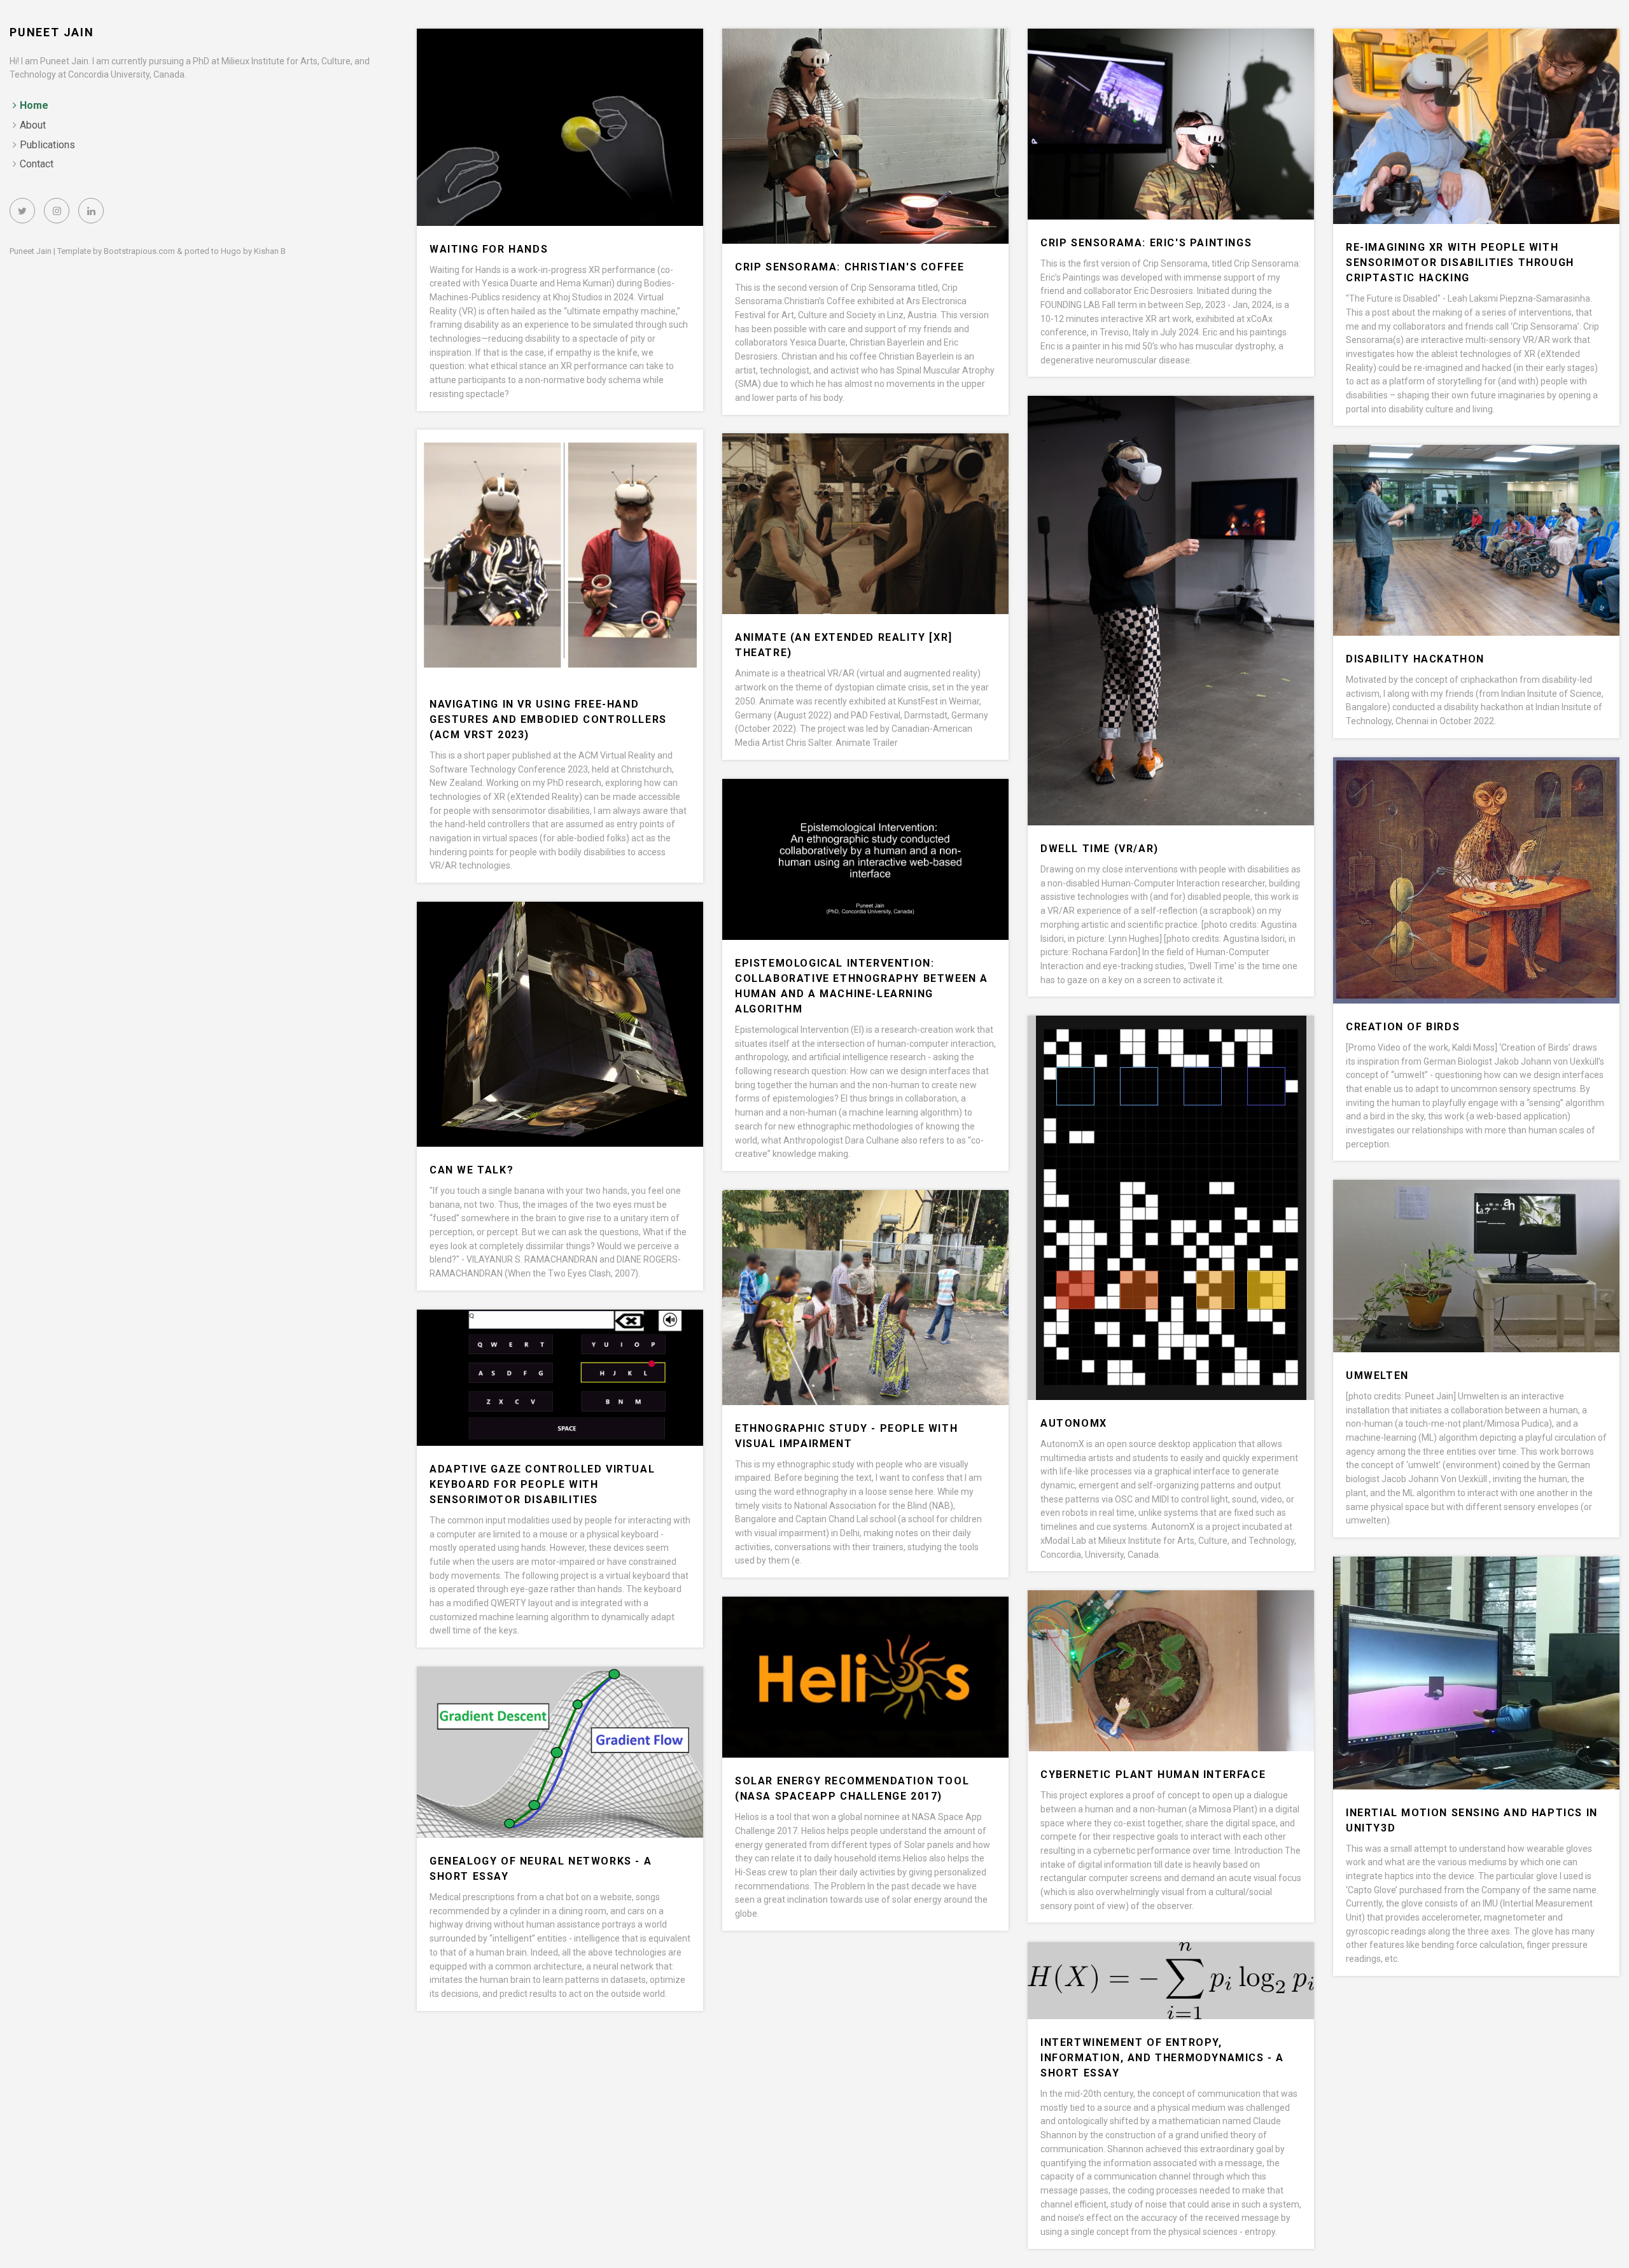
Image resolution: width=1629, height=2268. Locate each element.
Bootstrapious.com (139, 251)
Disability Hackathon (1415, 659)
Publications (47, 145)
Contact (37, 164)
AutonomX (1074, 1423)
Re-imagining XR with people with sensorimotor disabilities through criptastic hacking (1460, 262)
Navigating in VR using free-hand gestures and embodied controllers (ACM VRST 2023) (548, 719)
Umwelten (1377, 1375)
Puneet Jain (52, 32)
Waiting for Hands (489, 249)
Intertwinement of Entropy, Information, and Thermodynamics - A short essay (1162, 2058)
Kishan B (270, 251)
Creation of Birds (1403, 1027)
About (33, 125)
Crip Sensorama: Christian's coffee (849, 267)
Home (34, 105)
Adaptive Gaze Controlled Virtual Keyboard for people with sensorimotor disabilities (542, 1484)
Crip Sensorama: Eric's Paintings (1146, 243)
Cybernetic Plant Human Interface (1153, 1774)
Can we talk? (472, 1170)
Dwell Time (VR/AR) (1100, 849)
